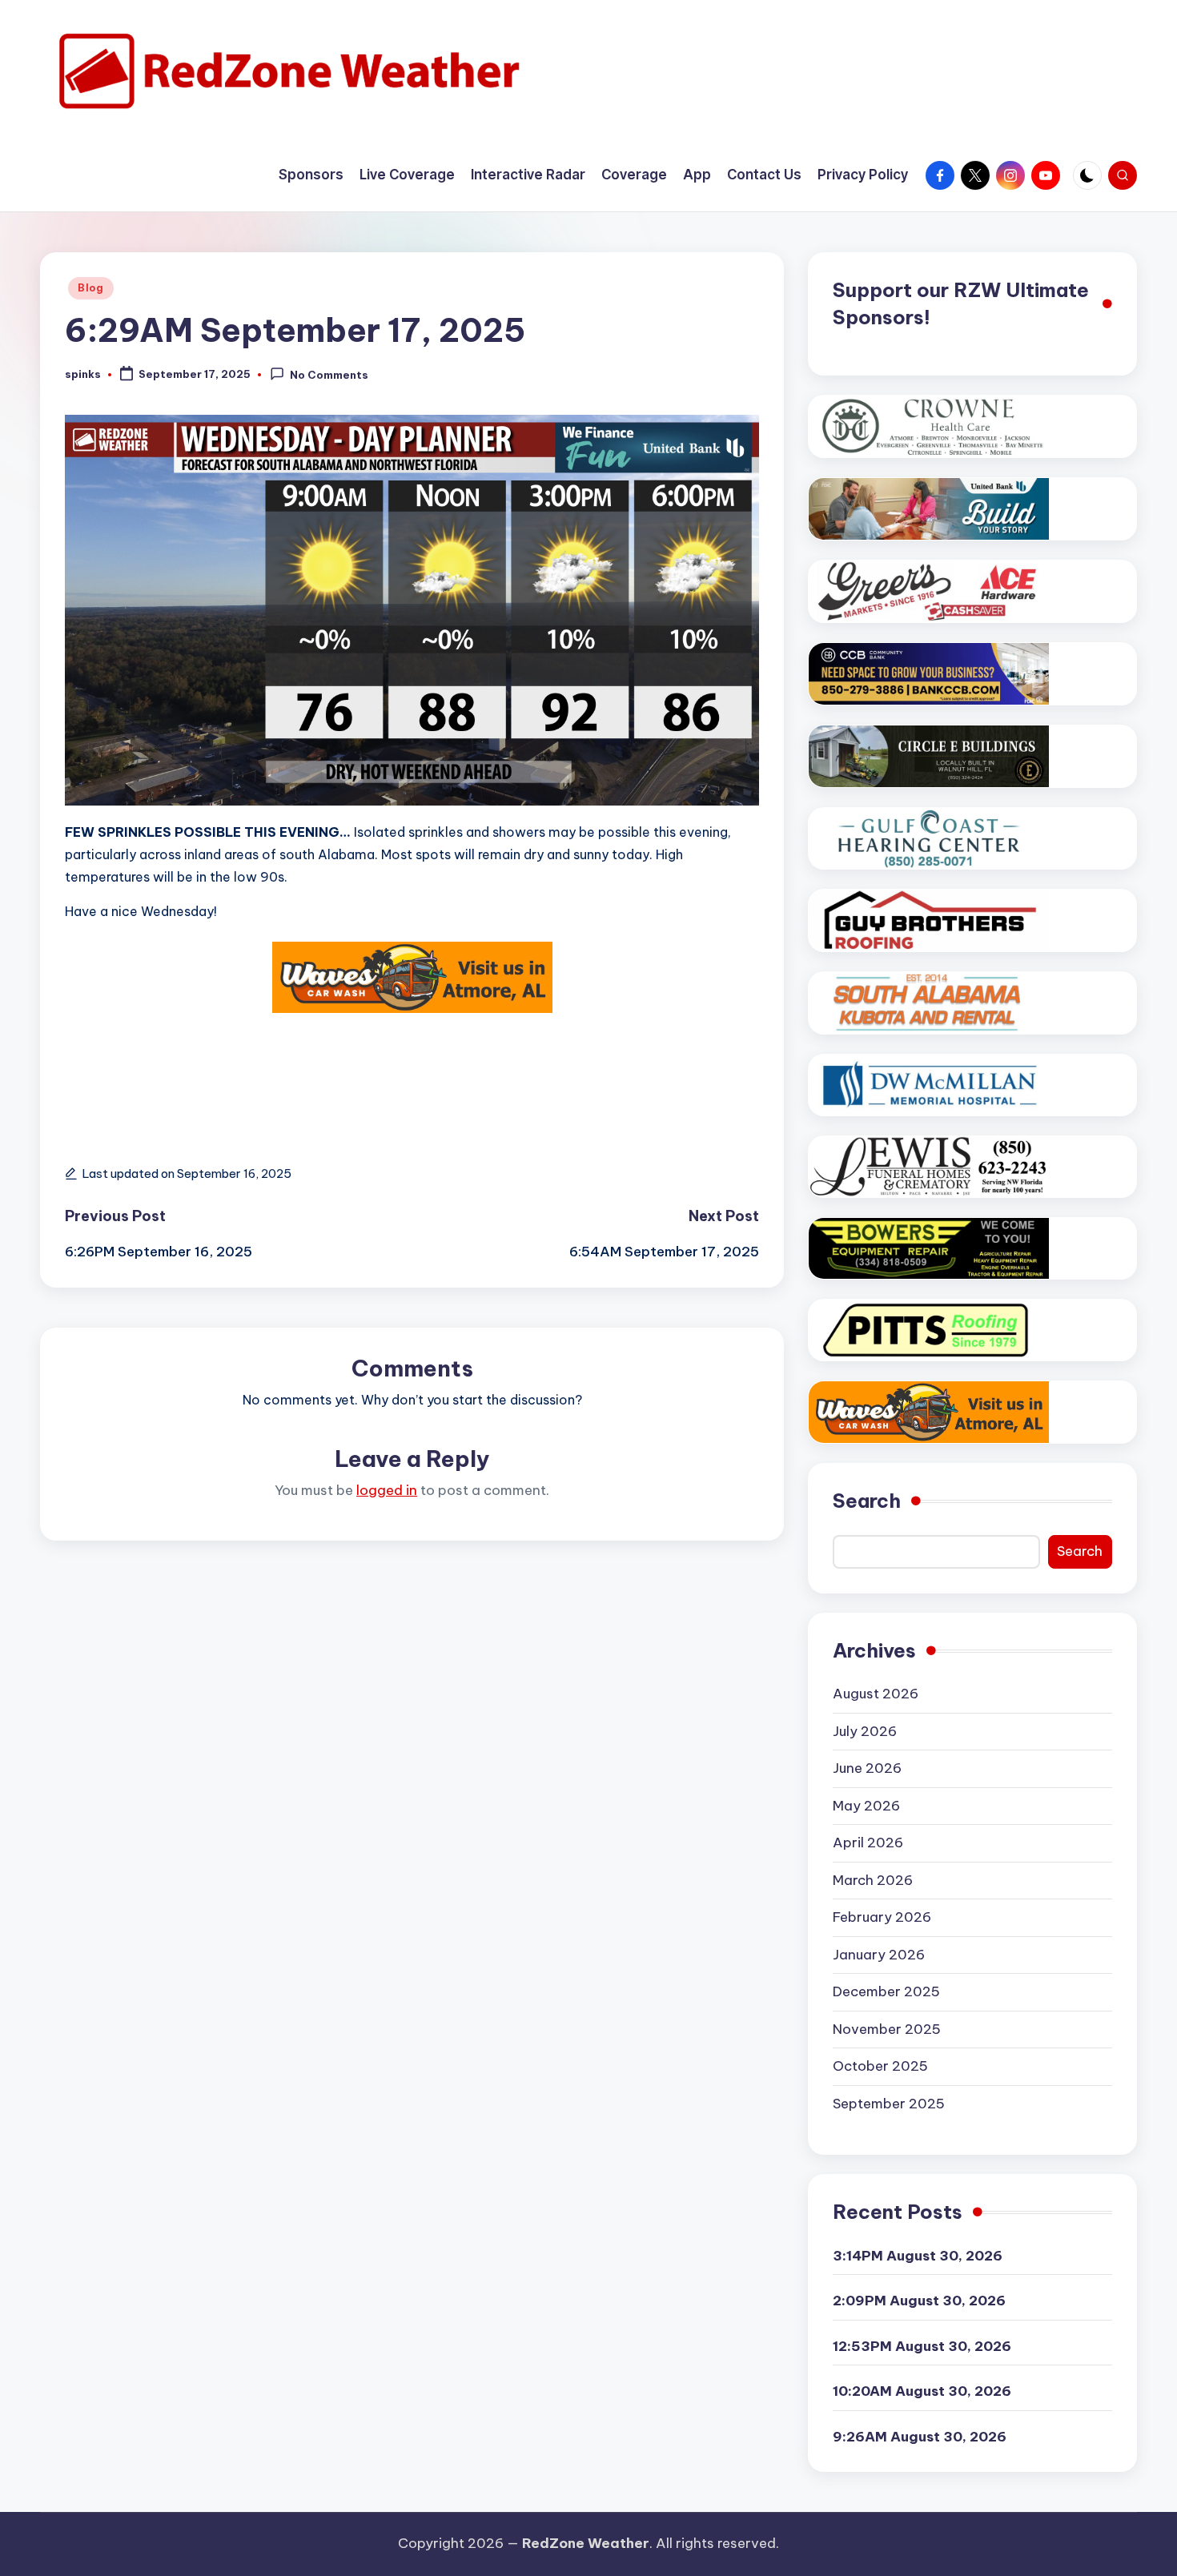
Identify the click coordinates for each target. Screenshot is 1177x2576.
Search (867, 1501)
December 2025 (886, 1991)
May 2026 (866, 1806)
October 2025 (880, 2066)
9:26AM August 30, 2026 (920, 2437)
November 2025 (887, 2029)
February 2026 (882, 1917)
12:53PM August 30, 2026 (922, 2346)
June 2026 (867, 1768)
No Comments (329, 376)
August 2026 (876, 1694)
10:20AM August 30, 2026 (922, 2391)
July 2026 (865, 1731)
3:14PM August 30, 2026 (918, 2256)
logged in (387, 1490)
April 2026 (868, 1843)
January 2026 (879, 1955)
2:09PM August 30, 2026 (919, 2301)
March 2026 (873, 1880)
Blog (91, 288)
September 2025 (889, 2104)
